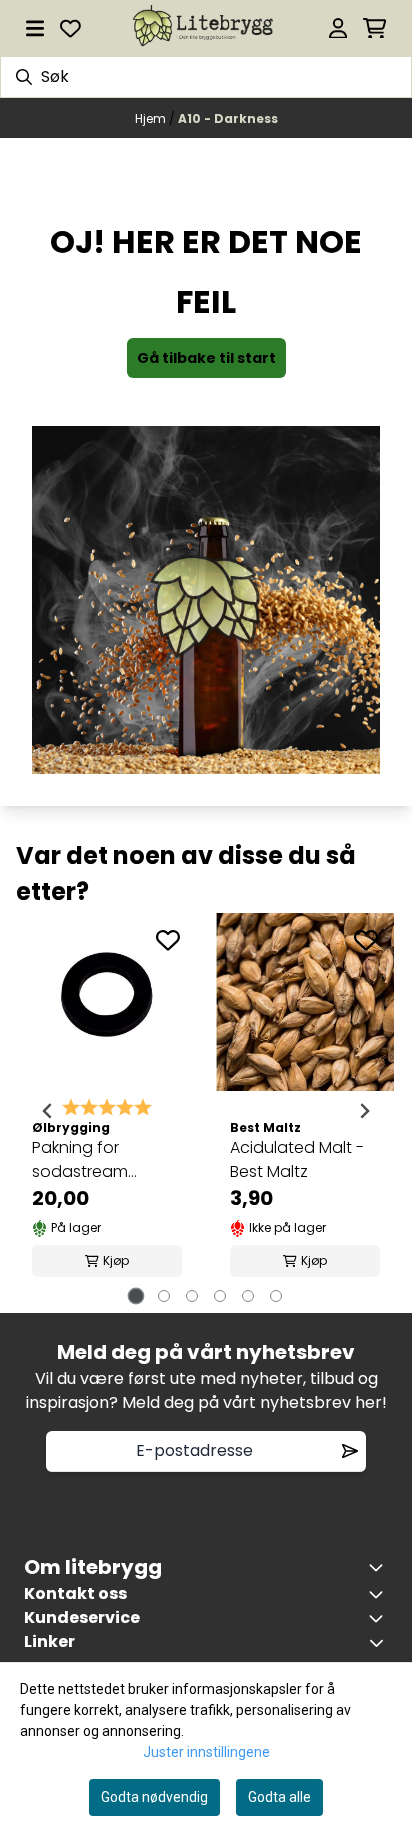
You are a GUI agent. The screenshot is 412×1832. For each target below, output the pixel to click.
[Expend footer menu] (380, 1618)
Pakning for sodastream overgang (80, 1160)
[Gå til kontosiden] (338, 28)
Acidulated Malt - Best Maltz (297, 1159)
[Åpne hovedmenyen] (35, 28)
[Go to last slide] (48, 1111)
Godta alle (279, 1797)
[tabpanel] (107, 1111)
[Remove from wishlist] (350, 1451)
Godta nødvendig (154, 1797)
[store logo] (205, 28)
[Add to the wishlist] (168, 940)
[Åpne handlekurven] (374, 28)
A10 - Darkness (228, 118)
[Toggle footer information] (380, 1567)
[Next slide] (364, 1111)
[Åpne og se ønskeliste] (70, 28)
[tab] (136, 1295)
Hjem (152, 118)
